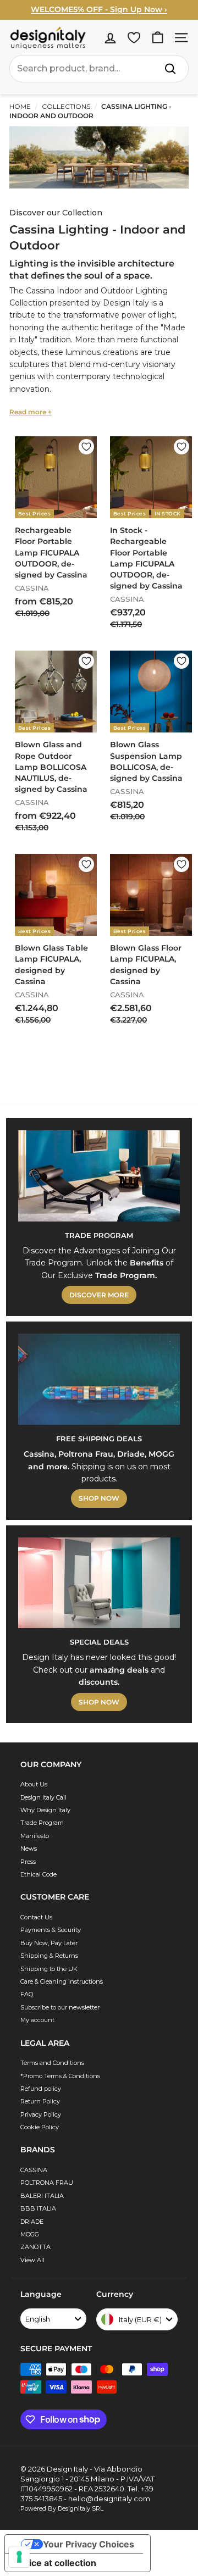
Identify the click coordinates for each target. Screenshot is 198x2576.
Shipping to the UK (49, 1969)
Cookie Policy (40, 2127)
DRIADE (32, 2222)
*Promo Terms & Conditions (60, 2076)
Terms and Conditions (52, 2063)
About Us (34, 1784)
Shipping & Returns (49, 1956)
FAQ (27, 1994)
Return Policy (40, 2101)
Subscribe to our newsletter (60, 2007)
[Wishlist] (134, 38)
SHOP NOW (99, 1498)
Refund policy (41, 2089)
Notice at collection (55, 2563)
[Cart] (158, 38)
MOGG (30, 2234)
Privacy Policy (41, 2114)
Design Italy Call (43, 1797)
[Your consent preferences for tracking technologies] (19, 2557)
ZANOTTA (35, 2247)
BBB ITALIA (38, 2208)
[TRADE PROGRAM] (99, 1176)
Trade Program (42, 1823)
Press (28, 1862)
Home (20, 106)
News (29, 1848)
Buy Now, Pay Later (49, 1943)
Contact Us (36, 1917)
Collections (66, 106)
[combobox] (99, 69)
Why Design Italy (45, 1810)
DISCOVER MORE (99, 1295)
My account (37, 2020)
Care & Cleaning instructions (62, 1981)
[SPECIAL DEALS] (99, 1583)
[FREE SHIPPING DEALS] (99, 1379)
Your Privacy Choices (89, 2544)
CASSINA (34, 2170)
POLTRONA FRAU (47, 2183)
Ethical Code (38, 1874)
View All (32, 2260)
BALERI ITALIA (42, 2196)
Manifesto (35, 1836)
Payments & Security (51, 1930)
